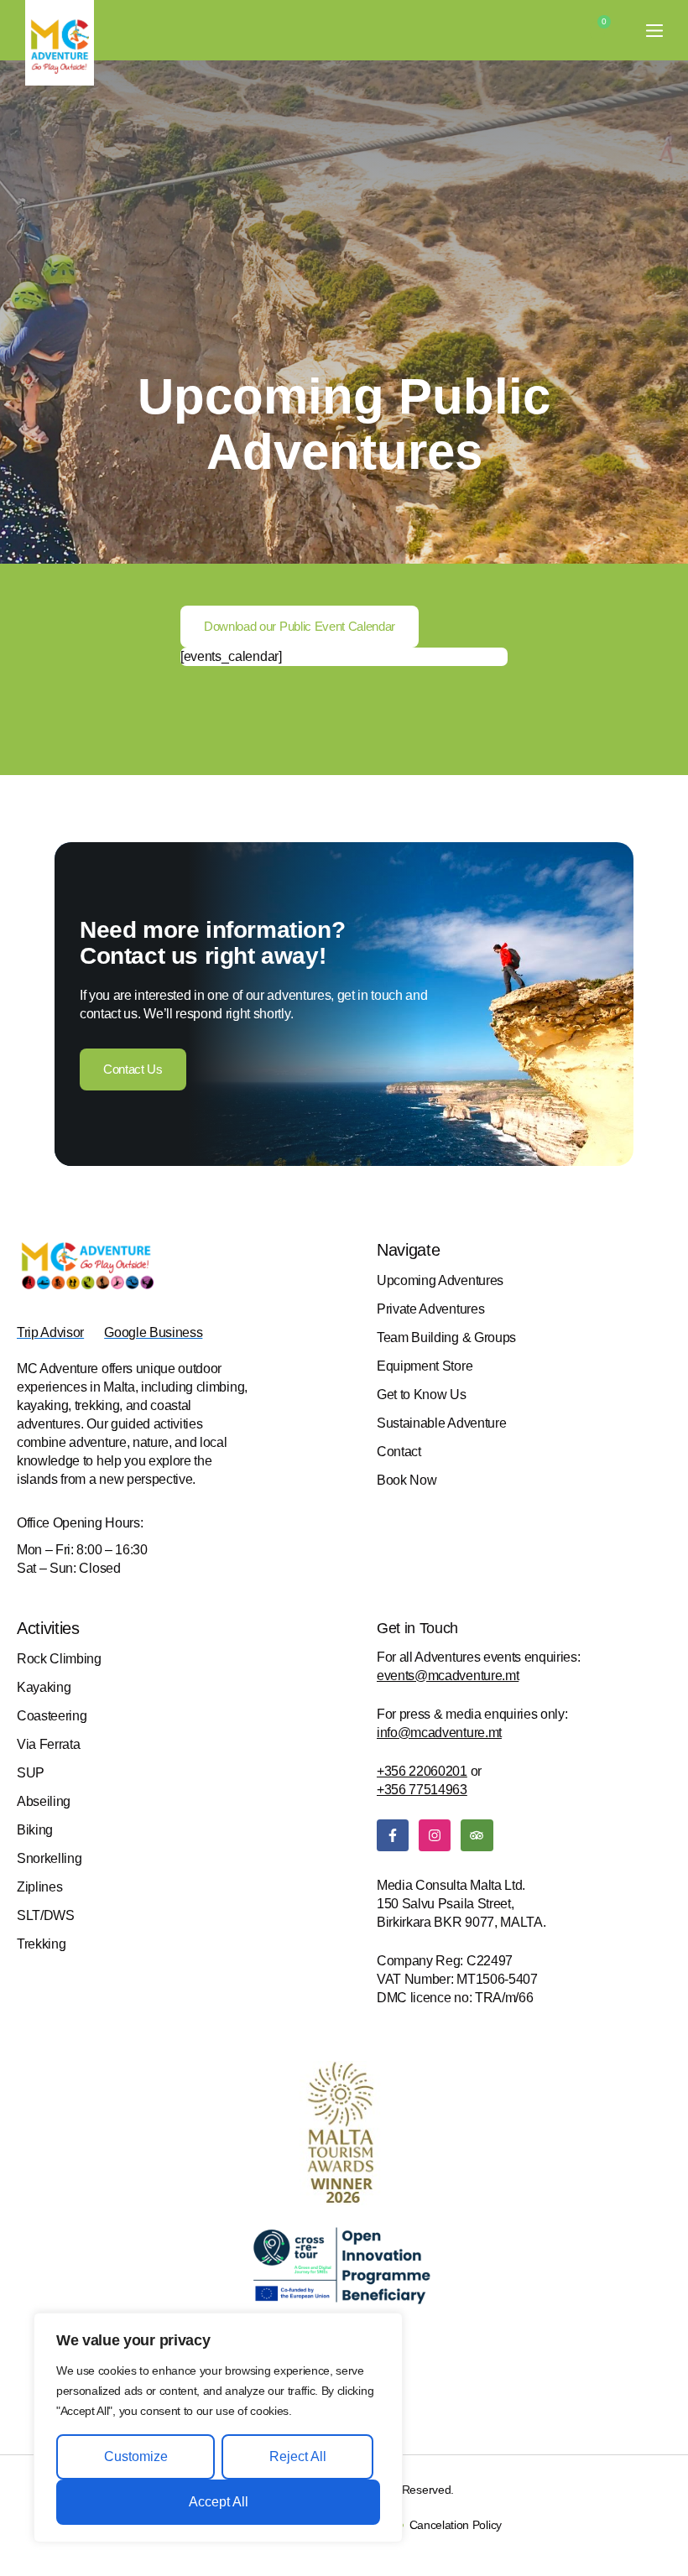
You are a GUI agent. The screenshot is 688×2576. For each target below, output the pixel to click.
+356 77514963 (422, 1790)
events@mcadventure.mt (448, 1676)
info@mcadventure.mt (439, 1733)
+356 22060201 (422, 1771)
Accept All (219, 2502)
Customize (136, 2456)
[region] (218, 2428)
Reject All (298, 2456)
